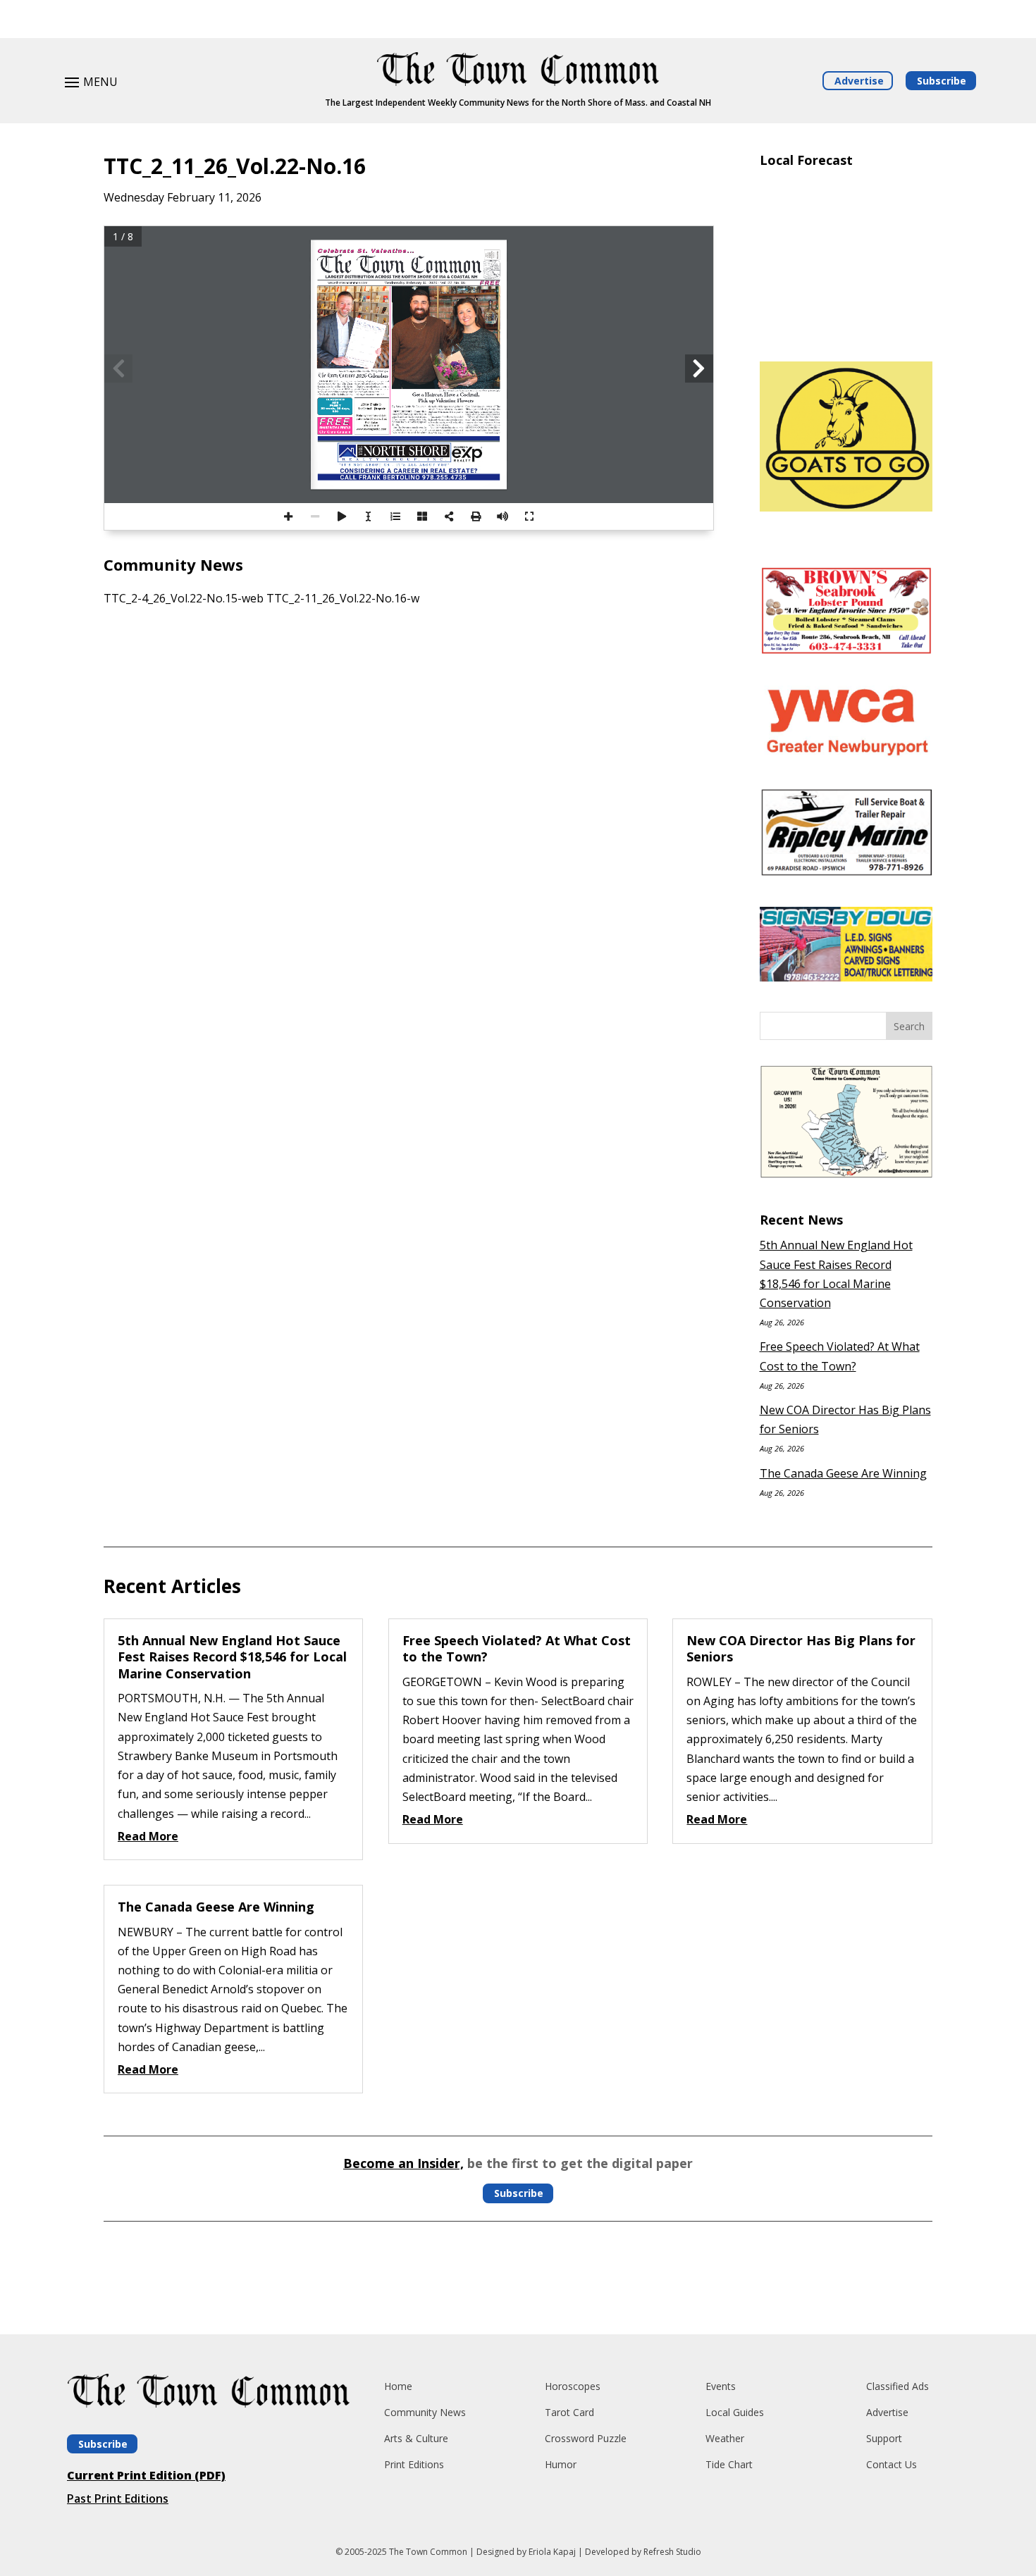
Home (398, 2386)
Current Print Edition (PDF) (146, 2475)
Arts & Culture (416, 2438)
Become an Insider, (403, 2163)
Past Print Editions (118, 2498)
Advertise (859, 81)
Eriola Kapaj (552, 2552)
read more (148, 1836)
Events (721, 2386)
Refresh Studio (672, 2552)
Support (884, 2438)
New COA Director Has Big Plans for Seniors (801, 1648)
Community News (425, 2412)
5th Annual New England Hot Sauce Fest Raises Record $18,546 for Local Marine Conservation (232, 1657)
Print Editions (414, 2464)
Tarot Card (569, 2412)
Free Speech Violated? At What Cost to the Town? (517, 1648)
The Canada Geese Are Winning (843, 1473)
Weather (725, 2438)
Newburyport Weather (846, 330)
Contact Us (892, 2464)
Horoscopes (573, 2386)
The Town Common (428, 2552)
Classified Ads (898, 2386)
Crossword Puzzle (586, 2438)
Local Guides (735, 2412)
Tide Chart (729, 2464)
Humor (561, 2464)
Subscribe (942, 81)
